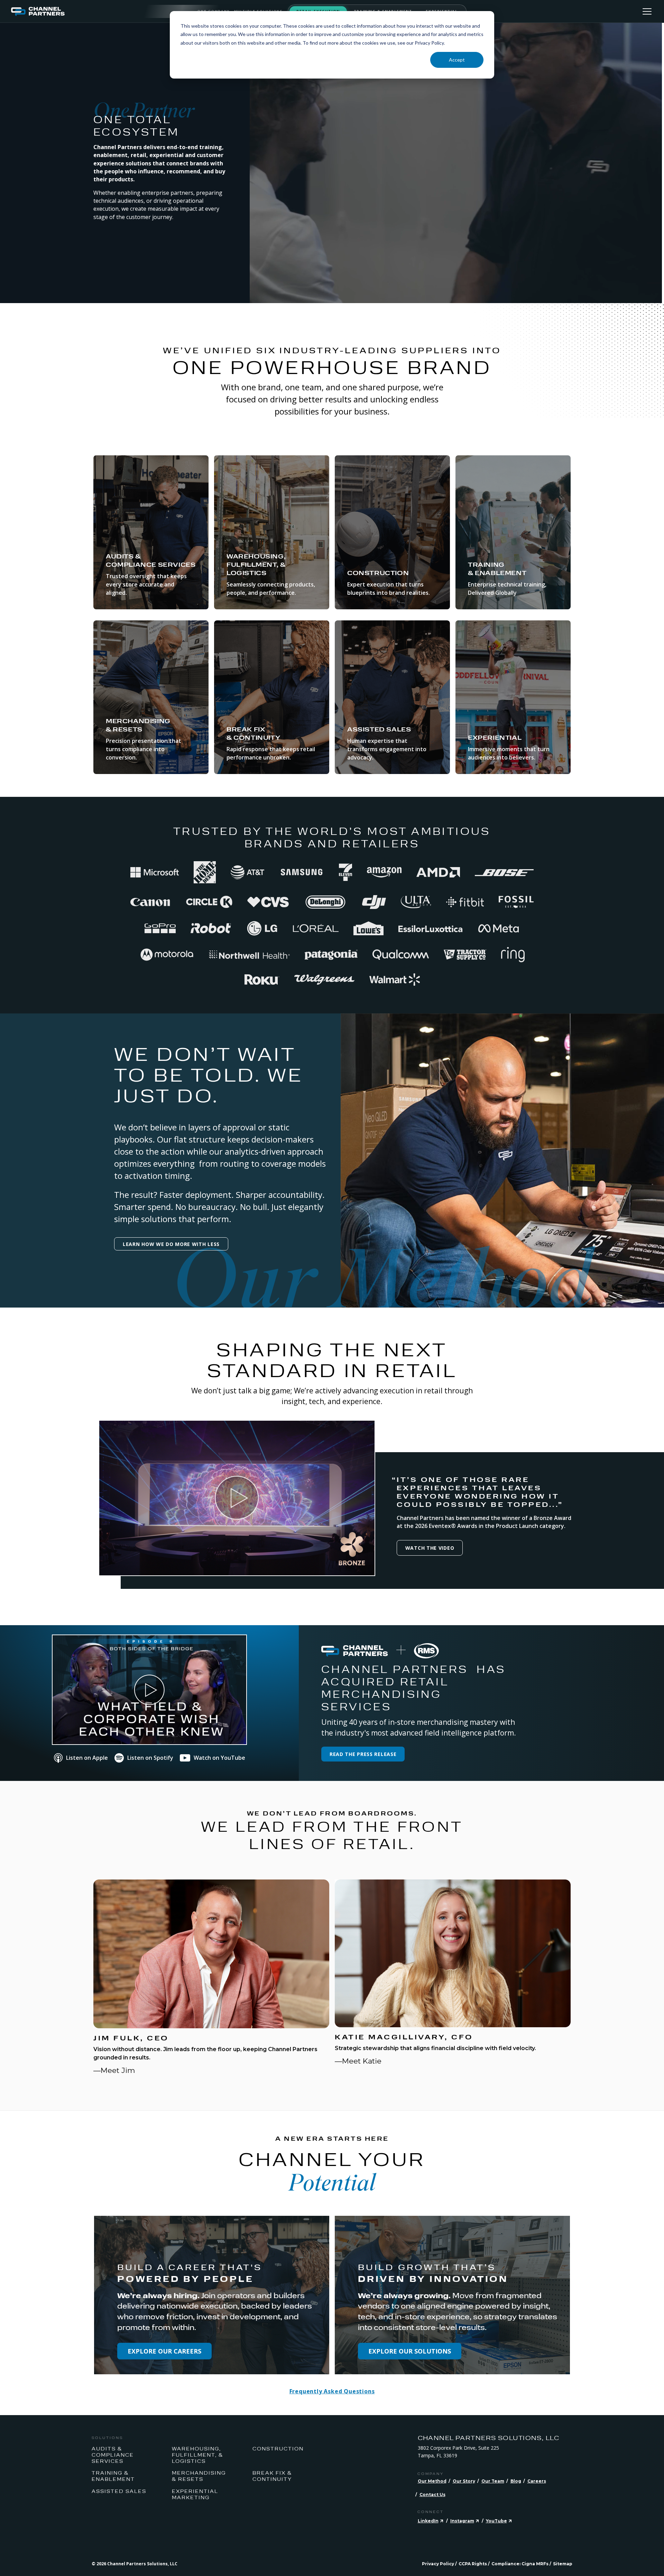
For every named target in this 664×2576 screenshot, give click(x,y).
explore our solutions (410, 2351)
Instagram (462, 2521)
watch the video (430, 1548)
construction (278, 2448)
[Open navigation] (647, 11)
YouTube (496, 2521)
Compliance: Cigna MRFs (520, 2564)
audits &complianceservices (113, 2455)
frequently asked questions (332, 2391)
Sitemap (563, 2564)
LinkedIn (428, 2521)
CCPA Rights (473, 2564)
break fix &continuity (272, 2476)
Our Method (432, 2481)
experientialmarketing (195, 2494)
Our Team (493, 2481)
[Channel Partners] (104, 11)
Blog (516, 2481)
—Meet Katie (358, 2061)
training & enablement (113, 2476)
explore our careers (164, 2351)
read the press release (363, 1754)
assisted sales (119, 2491)
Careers (537, 2481)
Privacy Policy (438, 2564)
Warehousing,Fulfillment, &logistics (197, 2455)
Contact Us (432, 2495)
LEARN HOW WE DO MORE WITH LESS (171, 1244)
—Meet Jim (114, 2070)
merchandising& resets (199, 2476)
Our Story (464, 2481)
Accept (457, 60)
